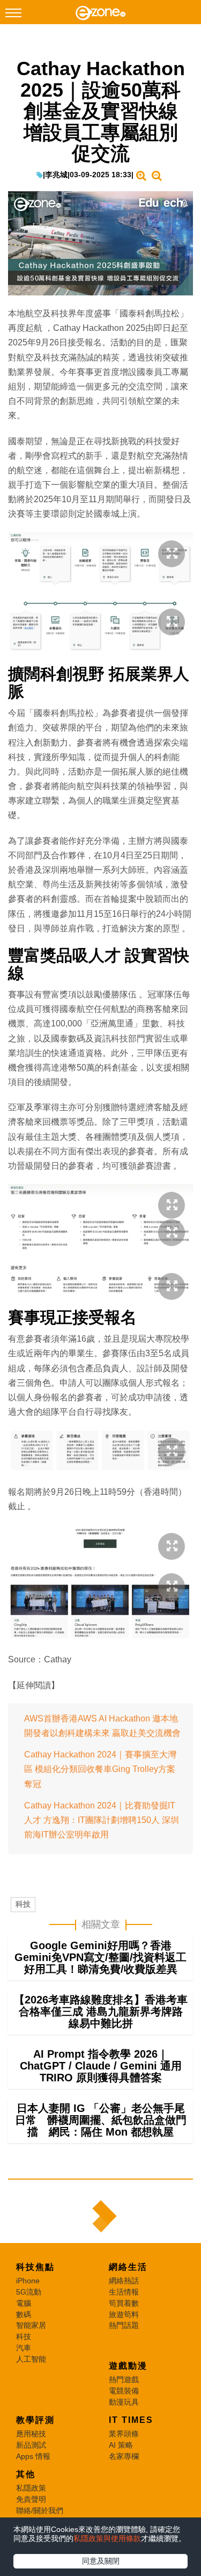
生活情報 (124, 2292)
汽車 (24, 2348)
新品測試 (31, 2445)
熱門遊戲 (124, 2379)
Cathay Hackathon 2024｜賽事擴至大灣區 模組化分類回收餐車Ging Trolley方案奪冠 (100, 1769)
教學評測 (35, 2420)
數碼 (24, 2314)
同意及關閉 (101, 2561)
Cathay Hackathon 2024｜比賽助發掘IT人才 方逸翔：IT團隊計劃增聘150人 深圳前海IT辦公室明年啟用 (102, 1820)
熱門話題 (124, 2325)
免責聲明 (31, 2499)
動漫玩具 (124, 2402)
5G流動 (29, 2292)
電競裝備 (124, 2391)
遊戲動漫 (128, 2366)
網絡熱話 (124, 2281)
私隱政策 (31, 2488)
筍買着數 (124, 2303)
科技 (23, 1904)
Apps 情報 (33, 2456)
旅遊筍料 (124, 2314)
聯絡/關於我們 (40, 2510)
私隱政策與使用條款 (107, 2538)
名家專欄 (124, 2456)
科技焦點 (35, 2267)
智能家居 (31, 2325)
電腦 (24, 2303)
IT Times (131, 2420)
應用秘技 (31, 2434)
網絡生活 (128, 2267)
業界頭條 (124, 2434)
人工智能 (31, 2359)
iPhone (28, 2281)
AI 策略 (121, 2445)
